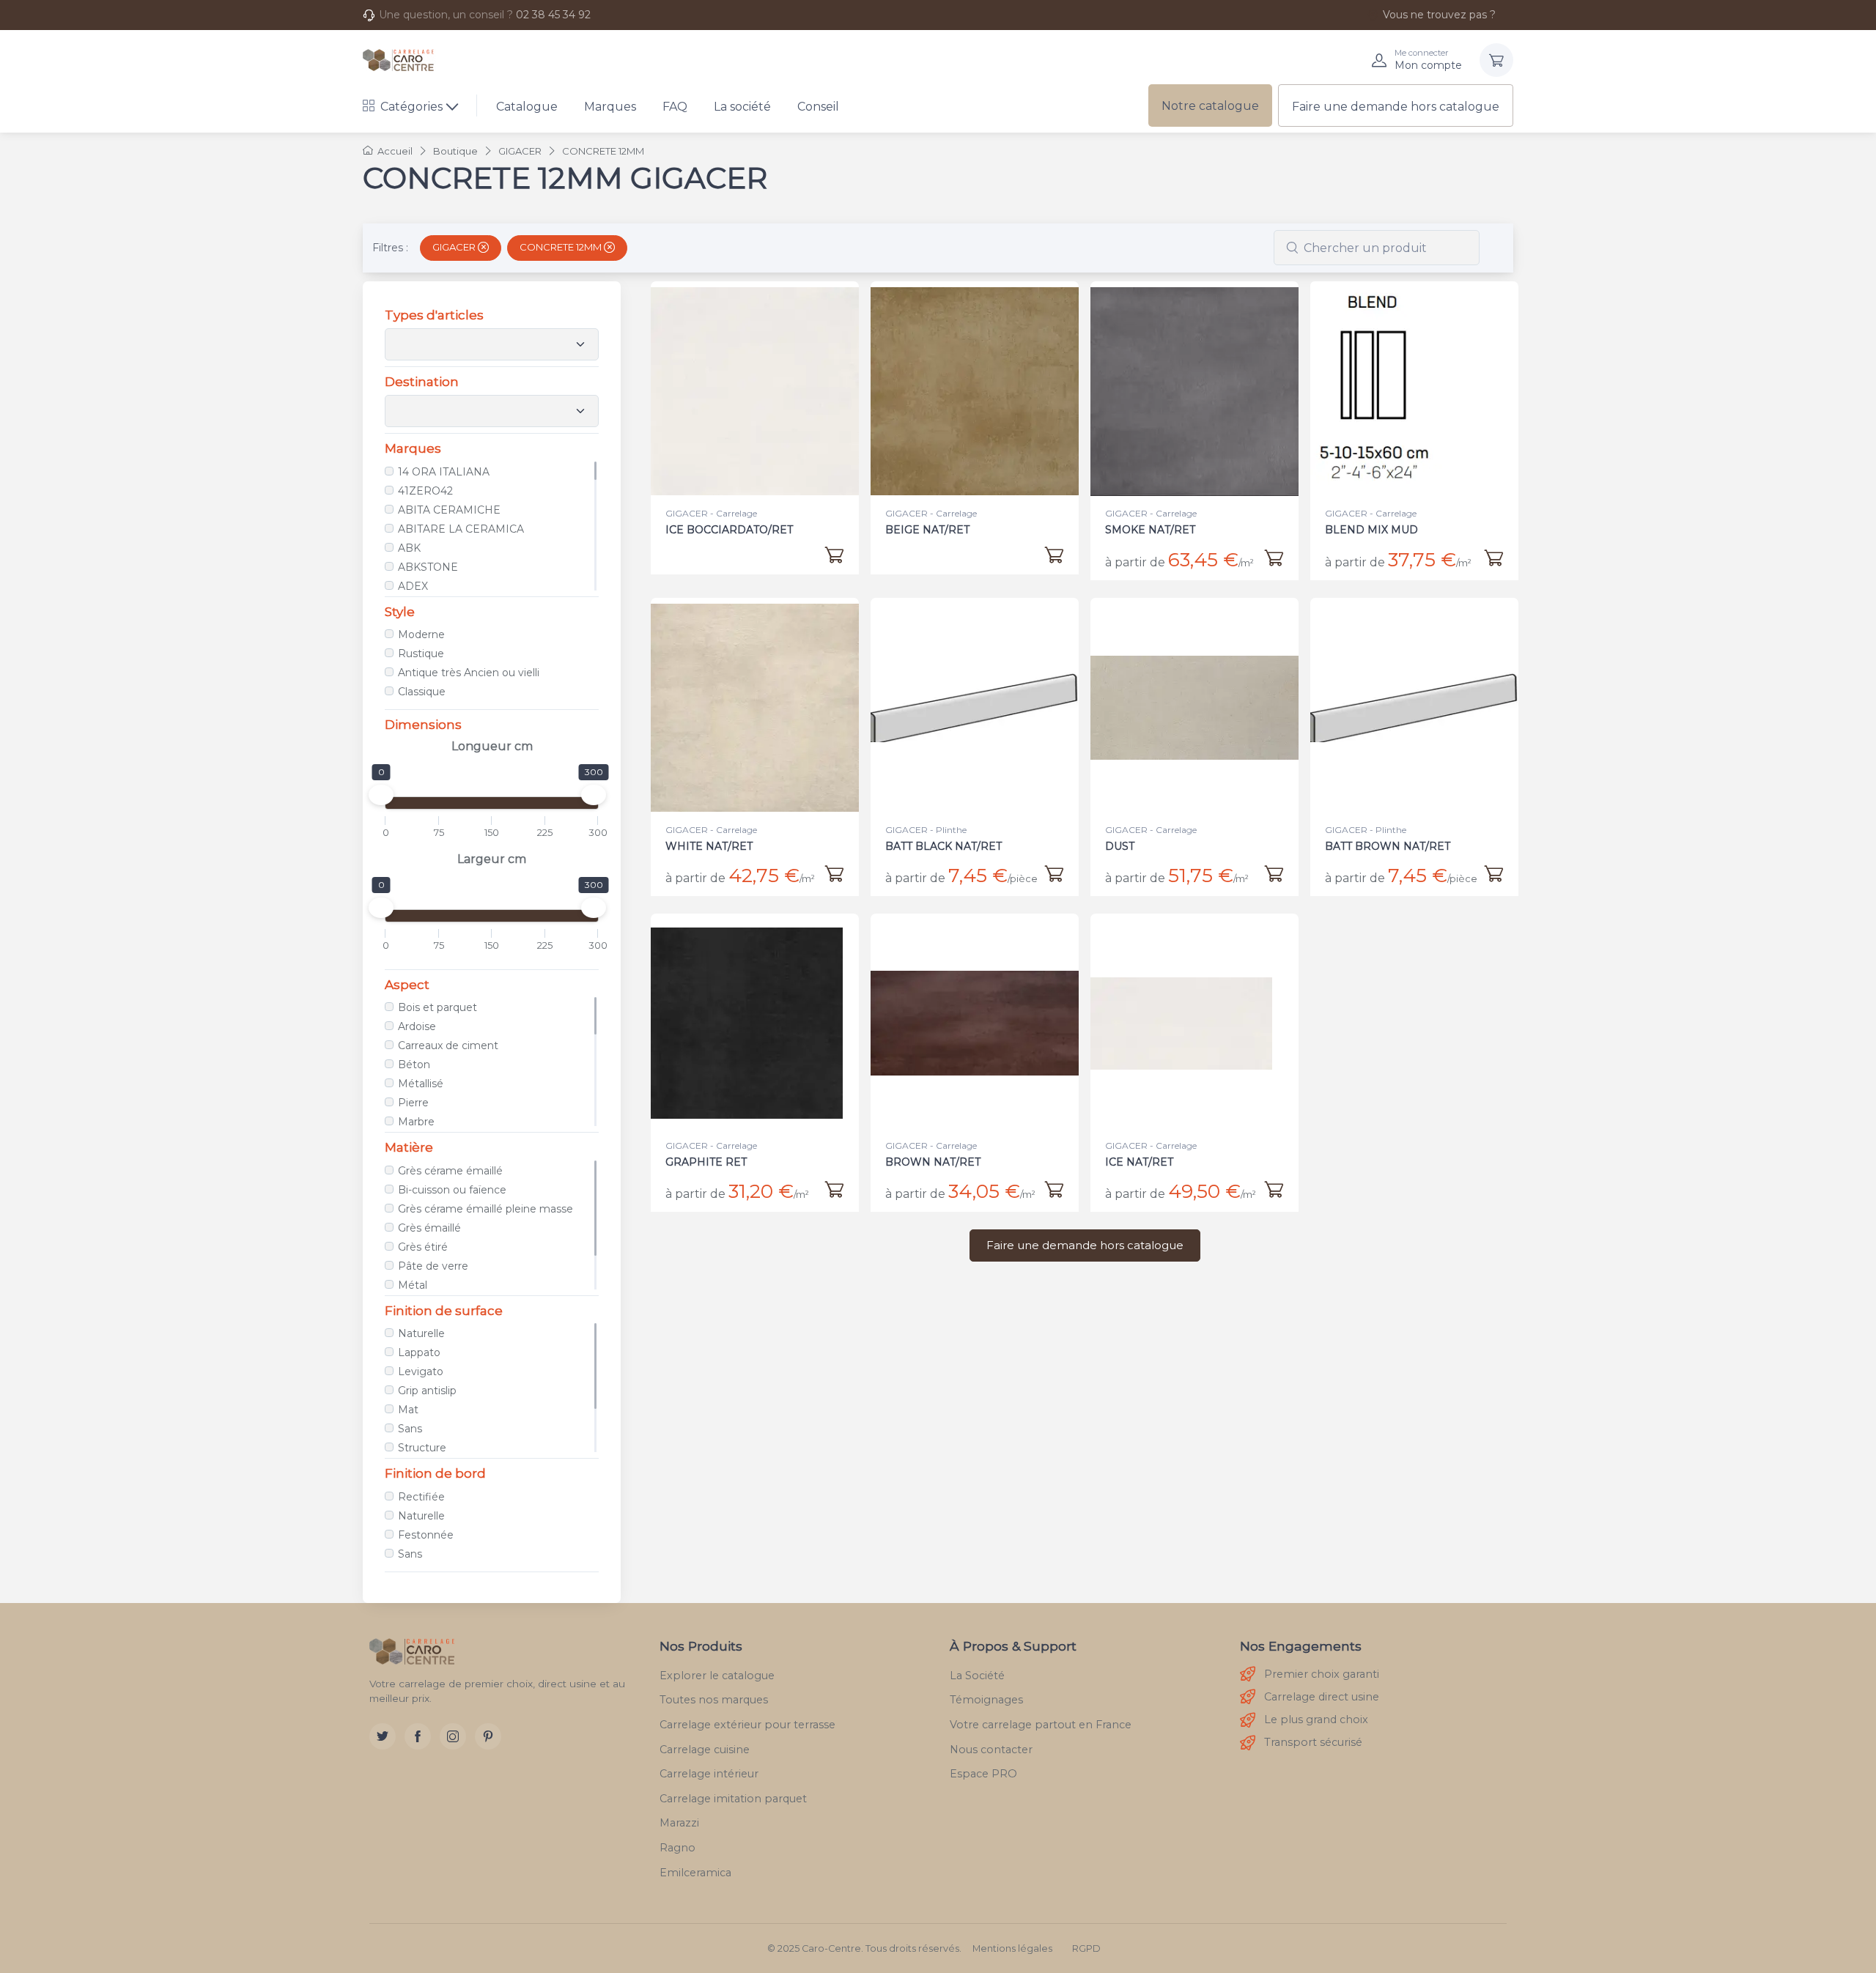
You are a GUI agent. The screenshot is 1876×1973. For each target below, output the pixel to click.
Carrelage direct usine (1322, 1697)
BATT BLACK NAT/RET (943, 846)
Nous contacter (991, 1750)
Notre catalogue (1210, 106)
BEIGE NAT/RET (927, 530)
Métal (413, 1285)
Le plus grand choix (1316, 1720)
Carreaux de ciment (448, 1045)
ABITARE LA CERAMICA (461, 529)
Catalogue (527, 107)
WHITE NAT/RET (709, 846)
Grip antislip (427, 1391)
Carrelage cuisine (705, 1750)
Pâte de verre (433, 1266)
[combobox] (1377, 248)
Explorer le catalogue (717, 1676)
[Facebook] (418, 1736)
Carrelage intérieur (709, 1774)
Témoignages (986, 1700)
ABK (409, 548)
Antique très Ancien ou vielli (469, 673)
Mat (408, 1410)
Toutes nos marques (714, 1700)
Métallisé (421, 1084)
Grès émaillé (429, 1228)
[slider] (381, 795)
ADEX (413, 586)
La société (742, 107)
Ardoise (417, 1026)
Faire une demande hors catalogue (1396, 107)
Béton (414, 1065)
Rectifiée (421, 1497)
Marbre (416, 1122)
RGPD (1086, 1948)
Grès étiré (423, 1247)
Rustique (421, 654)
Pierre (413, 1103)
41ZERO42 (425, 491)
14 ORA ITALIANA (444, 472)
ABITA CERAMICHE (449, 510)
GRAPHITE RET (706, 1162)
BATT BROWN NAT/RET (1388, 846)
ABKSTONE (428, 567)
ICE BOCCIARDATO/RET (729, 530)
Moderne (421, 634)
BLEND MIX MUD (1371, 530)
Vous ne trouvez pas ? (1439, 15)
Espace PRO (983, 1774)
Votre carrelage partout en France (1041, 1725)
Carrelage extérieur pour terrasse (747, 1725)
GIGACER (455, 247)
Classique (422, 692)
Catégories (411, 107)
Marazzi (679, 1823)
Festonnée (426, 1535)
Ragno (677, 1848)
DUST (1120, 846)
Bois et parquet (437, 1007)
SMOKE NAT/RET (1150, 530)
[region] (492, 526)
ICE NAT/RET (1139, 1162)
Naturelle (421, 1333)
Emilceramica (695, 1873)
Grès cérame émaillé (450, 1171)
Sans (410, 1429)
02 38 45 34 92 (553, 15)
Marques (610, 107)
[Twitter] (383, 1736)
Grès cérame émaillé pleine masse (485, 1209)
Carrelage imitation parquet (733, 1799)
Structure (422, 1448)
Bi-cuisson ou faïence (452, 1190)
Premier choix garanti (1322, 1674)
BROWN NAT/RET (933, 1162)
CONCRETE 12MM (562, 247)
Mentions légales (1012, 1948)
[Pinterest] (488, 1736)
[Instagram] (453, 1736)
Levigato (421, 1372)
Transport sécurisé (1313, 1742)
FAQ (675, 107)
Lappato (419, 1352)
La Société (977, 1676)
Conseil (818, 107)
